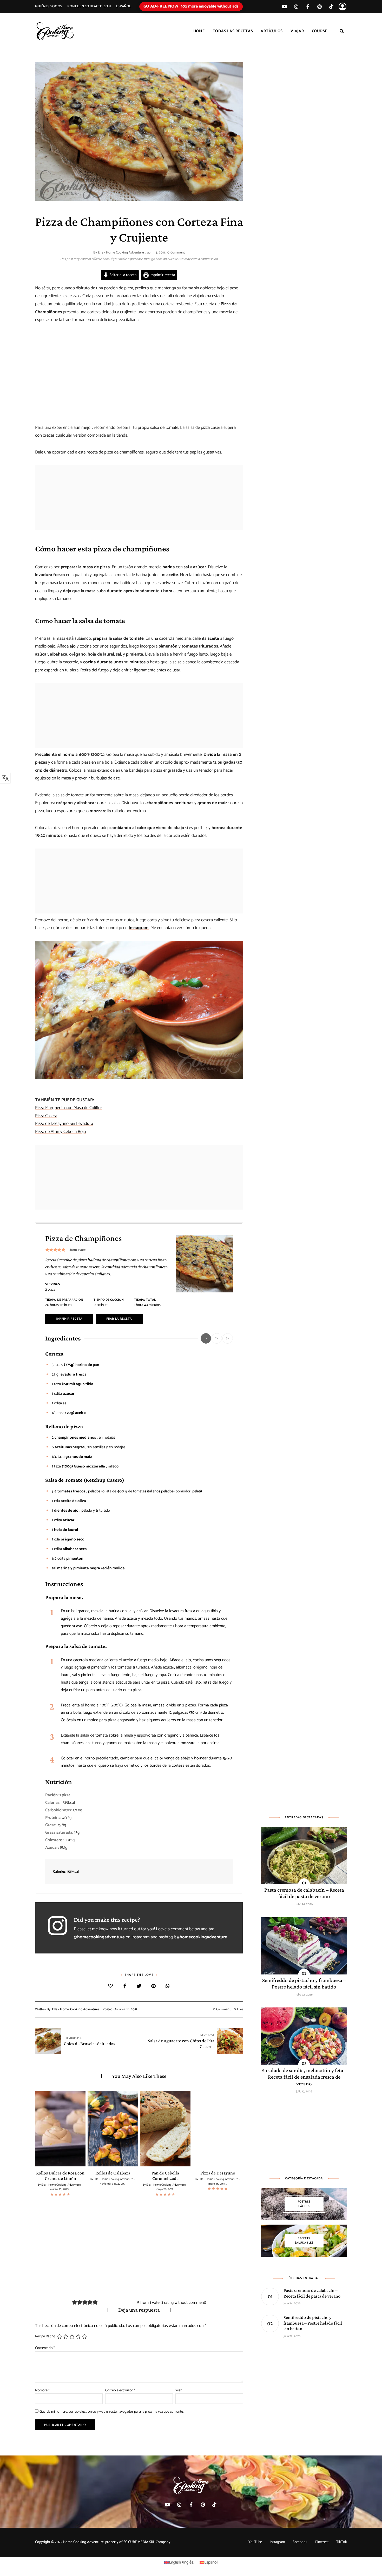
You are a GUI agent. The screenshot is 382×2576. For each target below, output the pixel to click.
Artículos (272, 31)
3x (228, 1338)
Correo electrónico (120, 2390)
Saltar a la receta (122, 275)
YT (284, 6)
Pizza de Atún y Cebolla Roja (60, 1132)
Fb (308, 6)
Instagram (139, 928)
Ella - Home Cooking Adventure (121, 253)
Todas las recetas (233, 31)
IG (296, 6)
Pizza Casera (46, 1116)
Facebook (300, 2542)
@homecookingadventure (99, 1937)
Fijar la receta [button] (119, 1319)
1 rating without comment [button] (183, 2303)
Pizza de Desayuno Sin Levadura (64, 1124)
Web (179, 2390)
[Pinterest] (153, 1987)
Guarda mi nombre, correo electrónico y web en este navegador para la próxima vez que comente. (111, 2412)
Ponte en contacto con (89, 6)
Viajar (297, 31)
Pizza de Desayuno (218, 2173)
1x (206, 1338)
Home (199, 31)
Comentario (45, 2348)
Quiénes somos (49, 6)
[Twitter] (139, 1987)
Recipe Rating (45, 2337)
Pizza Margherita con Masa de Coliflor (69, 1108)
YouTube (255, 2542)
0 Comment (176, 253)
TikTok (331, 6)
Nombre (42, 2390)
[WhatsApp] (168, 1987)
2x (217, 1338)
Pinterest (320, 6)
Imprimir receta (162, 275)
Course (320, 31)
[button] (47, 1250)
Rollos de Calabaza (113, 2173)
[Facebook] (125, 1987)
